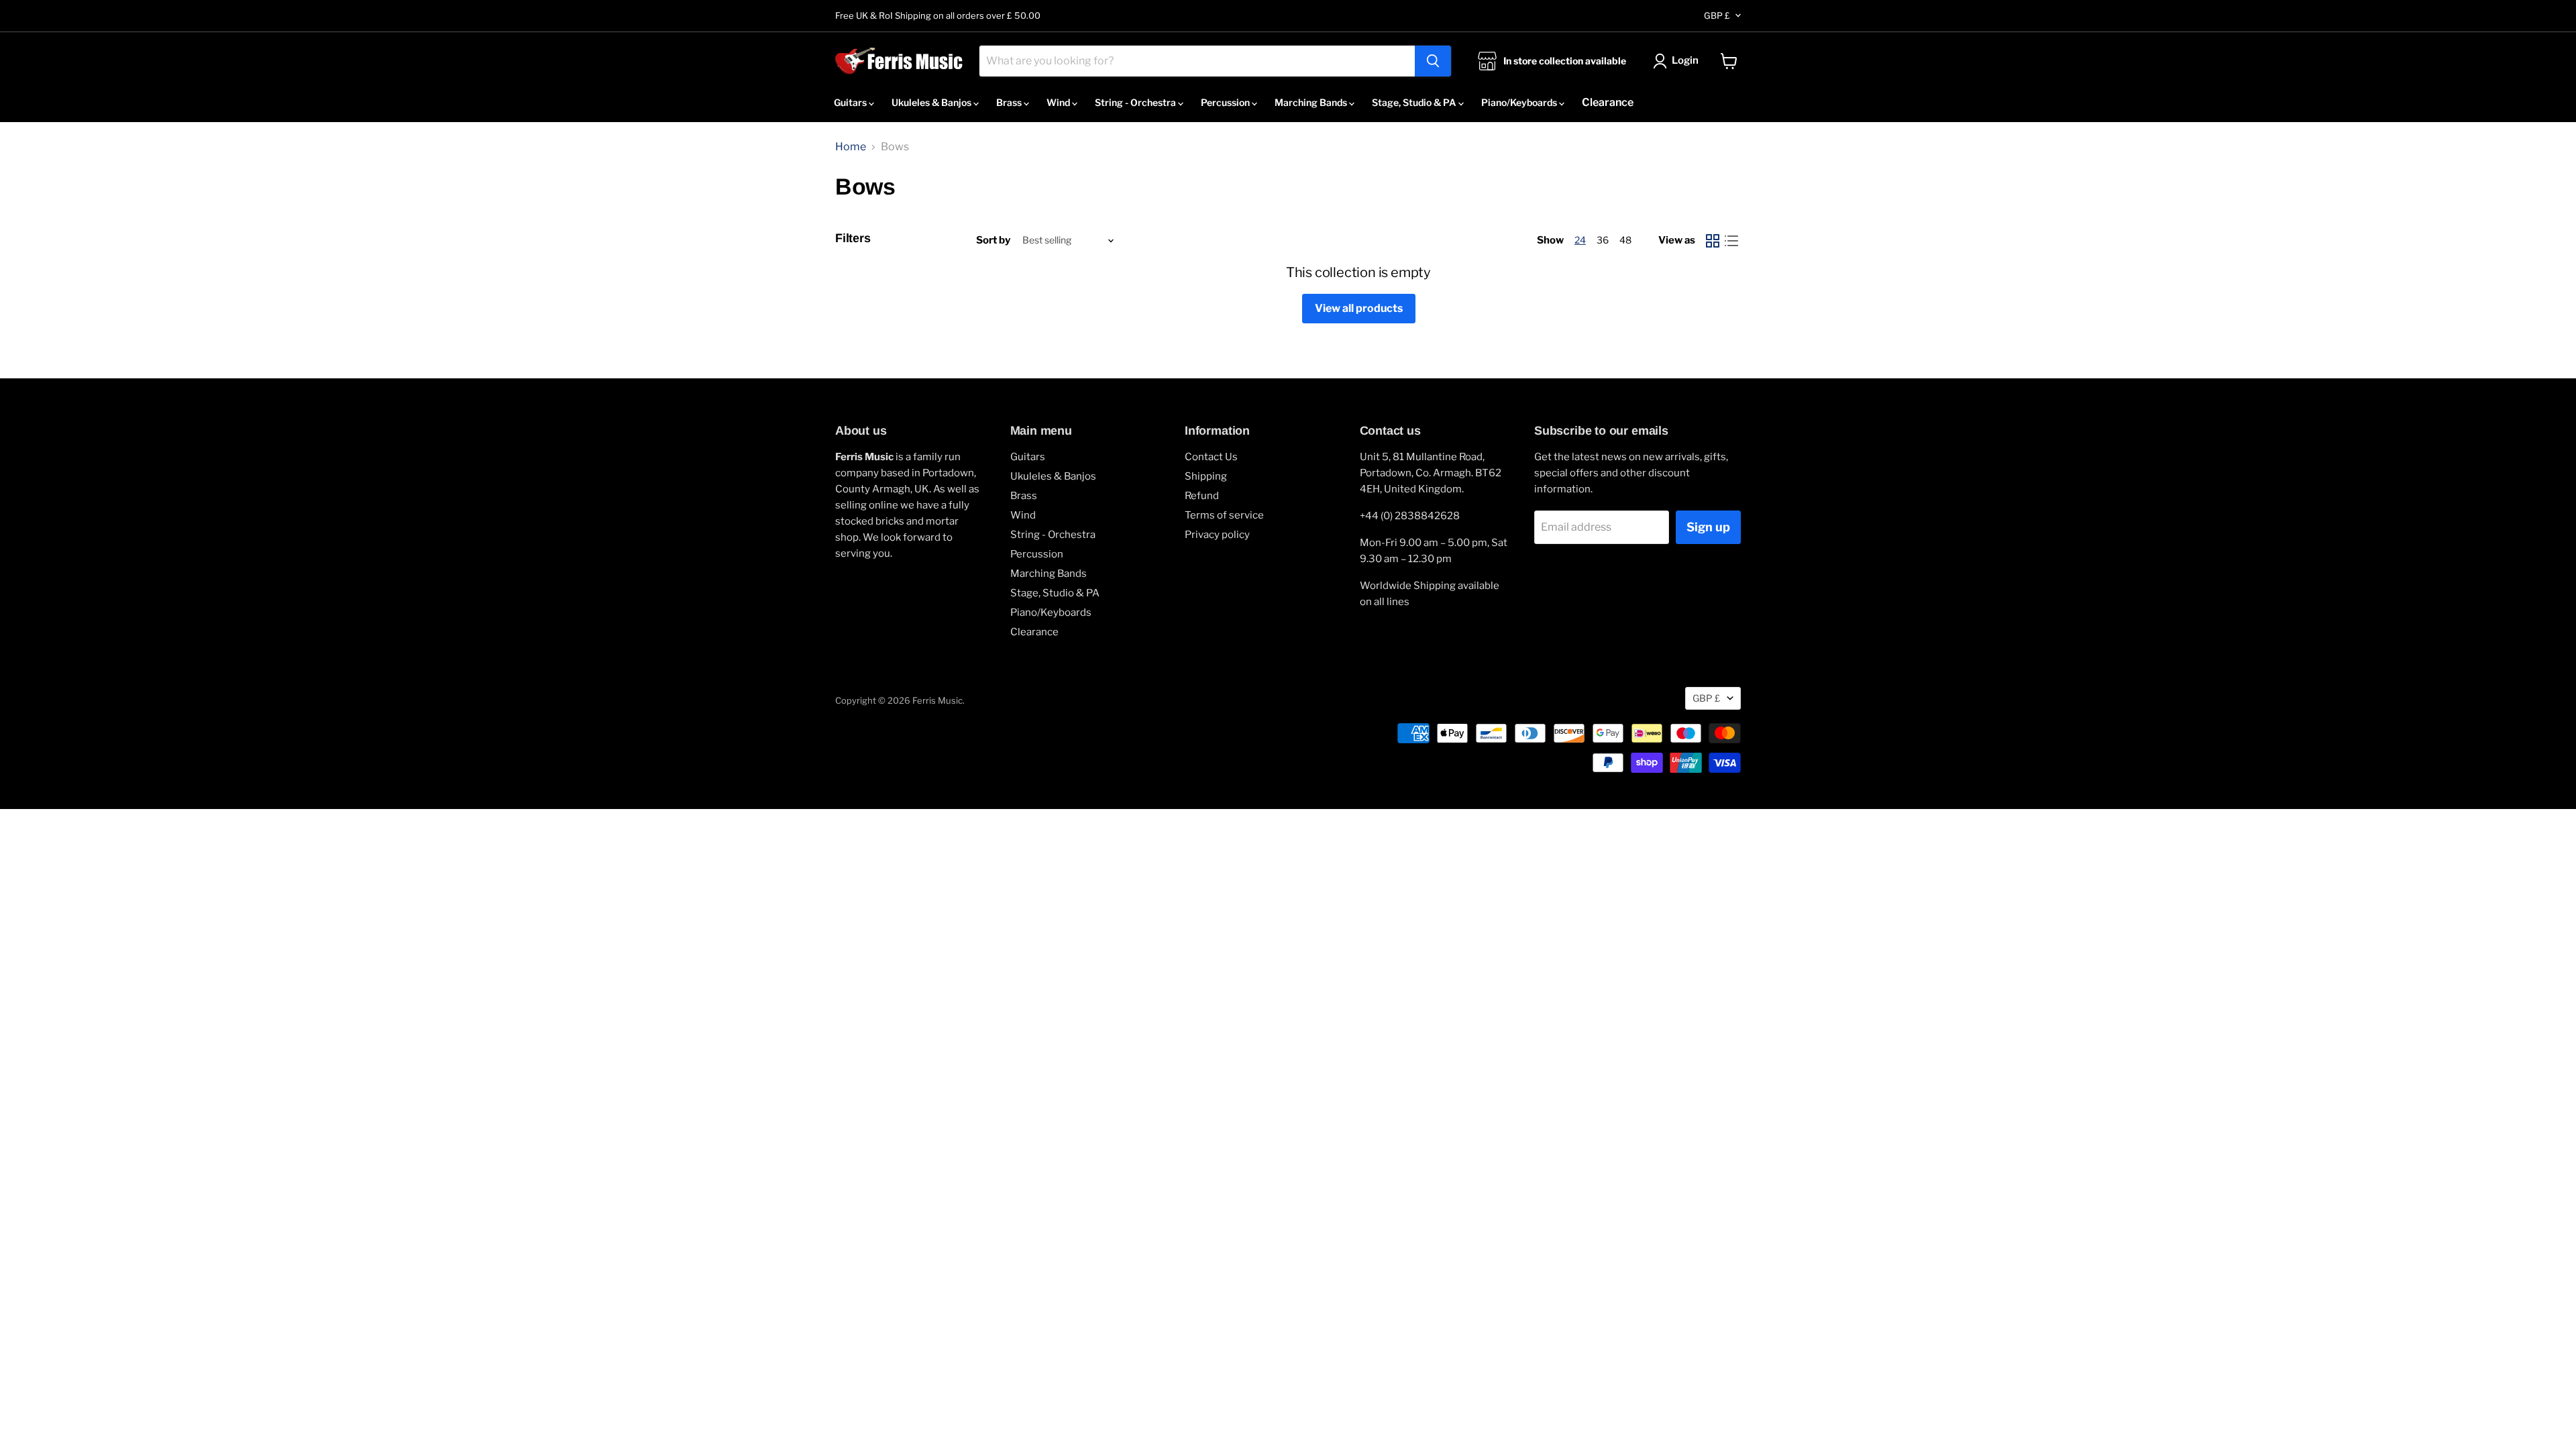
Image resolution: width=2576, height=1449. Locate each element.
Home (851, 147)
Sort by (993, 240)
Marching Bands (1312, 102)
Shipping (1206, 476)
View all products (1359, 308)
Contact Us (1211, 457)
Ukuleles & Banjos (932, 102)
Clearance (1608, 102)
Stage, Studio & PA (1415, 102)
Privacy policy (1217, 535)
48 (1625, 240)
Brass (1010, 102)
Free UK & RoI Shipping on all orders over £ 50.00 (938, 16)
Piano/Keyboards (1520, 102)
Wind (1059, 102)
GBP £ (1717, 15)
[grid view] (1713, 241)
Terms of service (1224, 515)
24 (1580, 240)
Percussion (1226, 102)
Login (1685, 60)
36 (1603, 240)
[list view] (1731, 241)
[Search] (1433, 61)
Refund (1202, 496)
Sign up (1708, 527)
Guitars (851, 102)
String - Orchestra (1136, 102)
